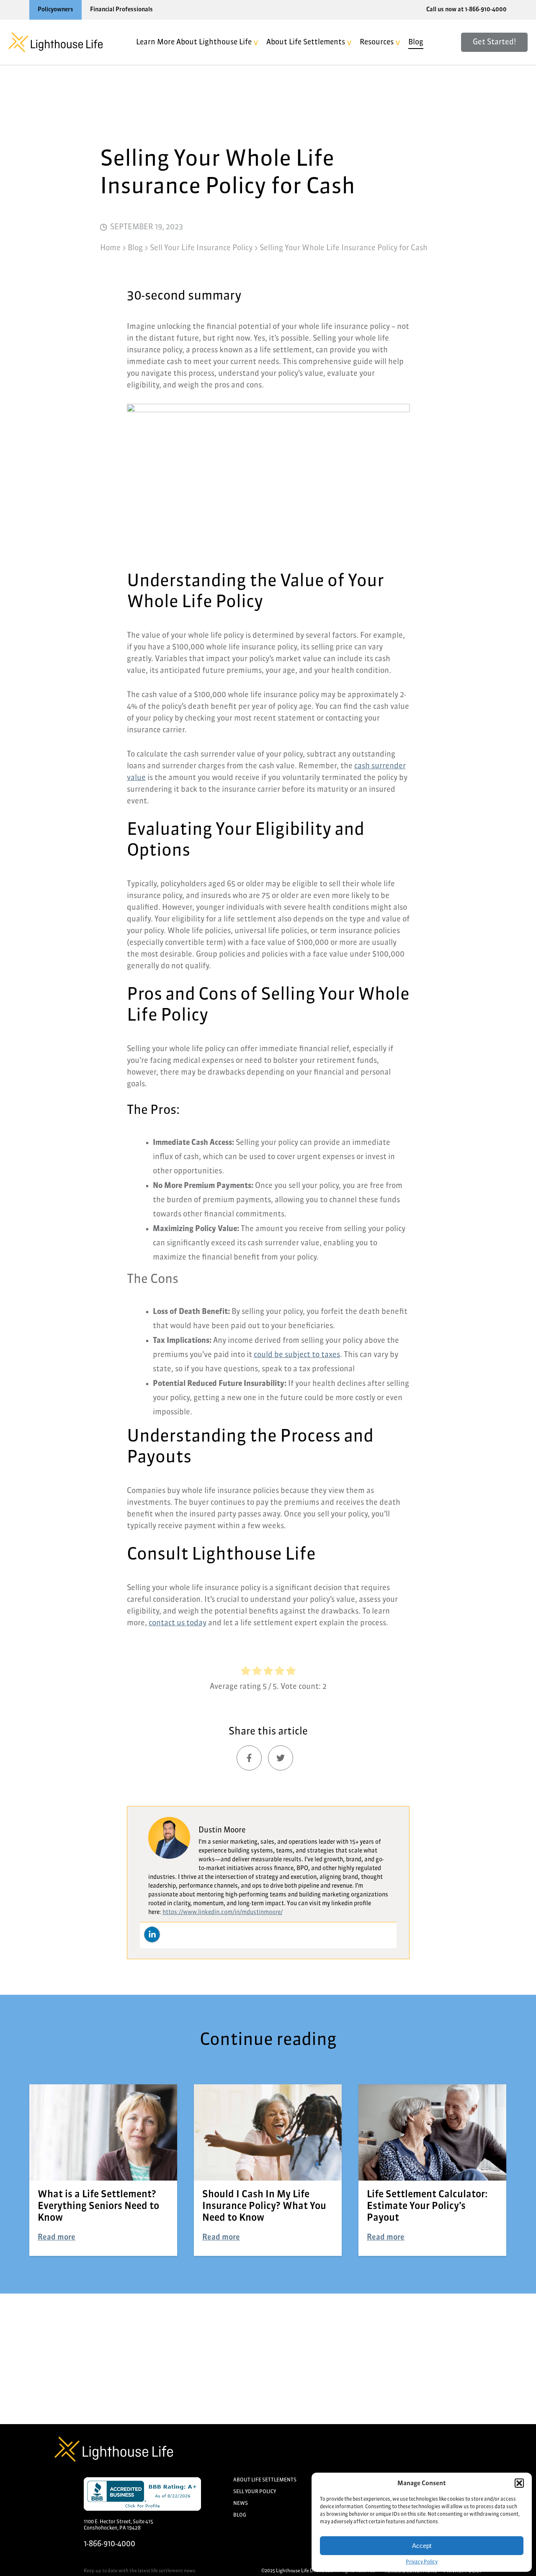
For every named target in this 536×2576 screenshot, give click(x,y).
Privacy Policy (422, 2562)
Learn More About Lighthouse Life (194, 42)
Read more (57, 2237)
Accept (422, 2546)
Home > (113, 248)
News (241, 2504)
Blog (416, 42)
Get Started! (494, 42)
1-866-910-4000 (110, 2544)
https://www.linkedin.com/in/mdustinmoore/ (223, 1912)
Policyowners (55, 10)
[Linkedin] (152, 1935)
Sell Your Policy (255, 2492)
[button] (519, 2483)
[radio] (246, 1673)
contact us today (178, 1623)
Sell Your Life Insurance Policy (201, 248)
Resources (377, 42)
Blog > (138, 248)
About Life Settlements (306, 42)
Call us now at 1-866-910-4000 (466, 10)
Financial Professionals (121, 10)
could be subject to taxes (297, 1355)
